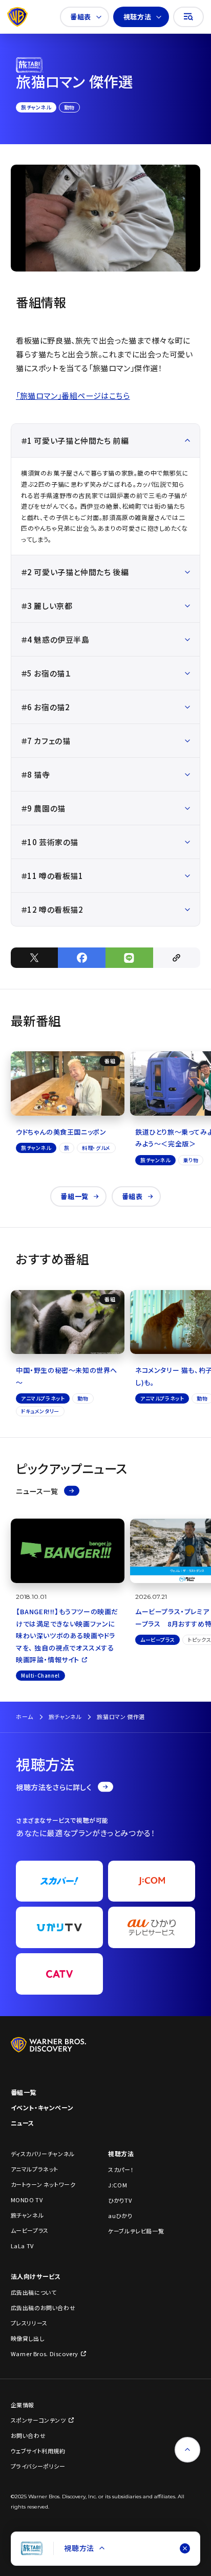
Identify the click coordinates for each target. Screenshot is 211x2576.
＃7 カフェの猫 (46, 741)
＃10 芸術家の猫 (50, 842)
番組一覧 (74, 1196)
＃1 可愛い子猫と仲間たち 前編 (75, 440)
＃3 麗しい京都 (47, 606)
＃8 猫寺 (36, 774)
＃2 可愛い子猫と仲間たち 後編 (75, 572)
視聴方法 (137, 17)
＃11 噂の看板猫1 (52, 876)
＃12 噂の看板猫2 (52, 909)
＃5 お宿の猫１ (46, 673)
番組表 (81, 17)
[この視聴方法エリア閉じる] (185, 2548)
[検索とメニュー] (188, 17)
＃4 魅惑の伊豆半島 (55, 639)
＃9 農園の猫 (43, 808)
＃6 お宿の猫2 (46, 707)
